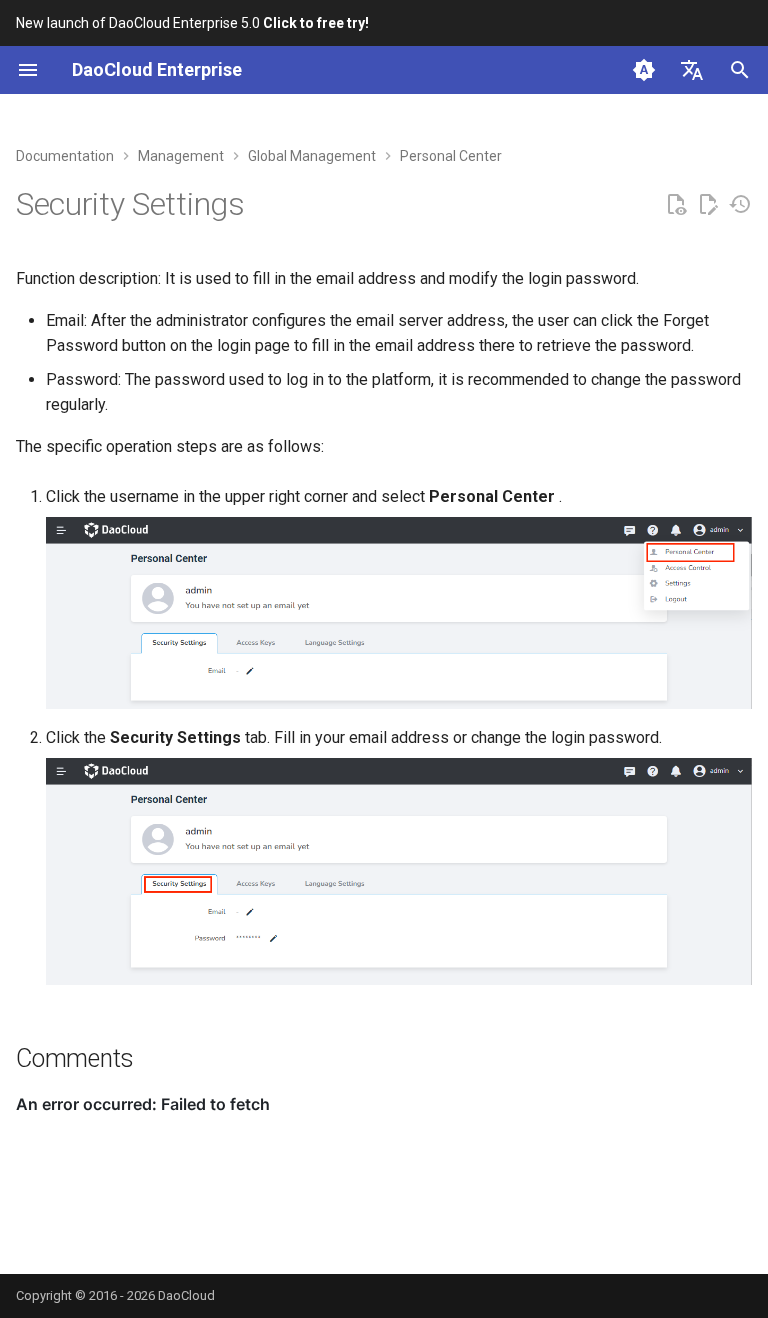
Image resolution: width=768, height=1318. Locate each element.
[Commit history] (740, 205)
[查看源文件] (676, 205)
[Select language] (692, 70)
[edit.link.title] (708, 205)
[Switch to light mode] (644, 70)
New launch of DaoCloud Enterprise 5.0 (192, 23)
